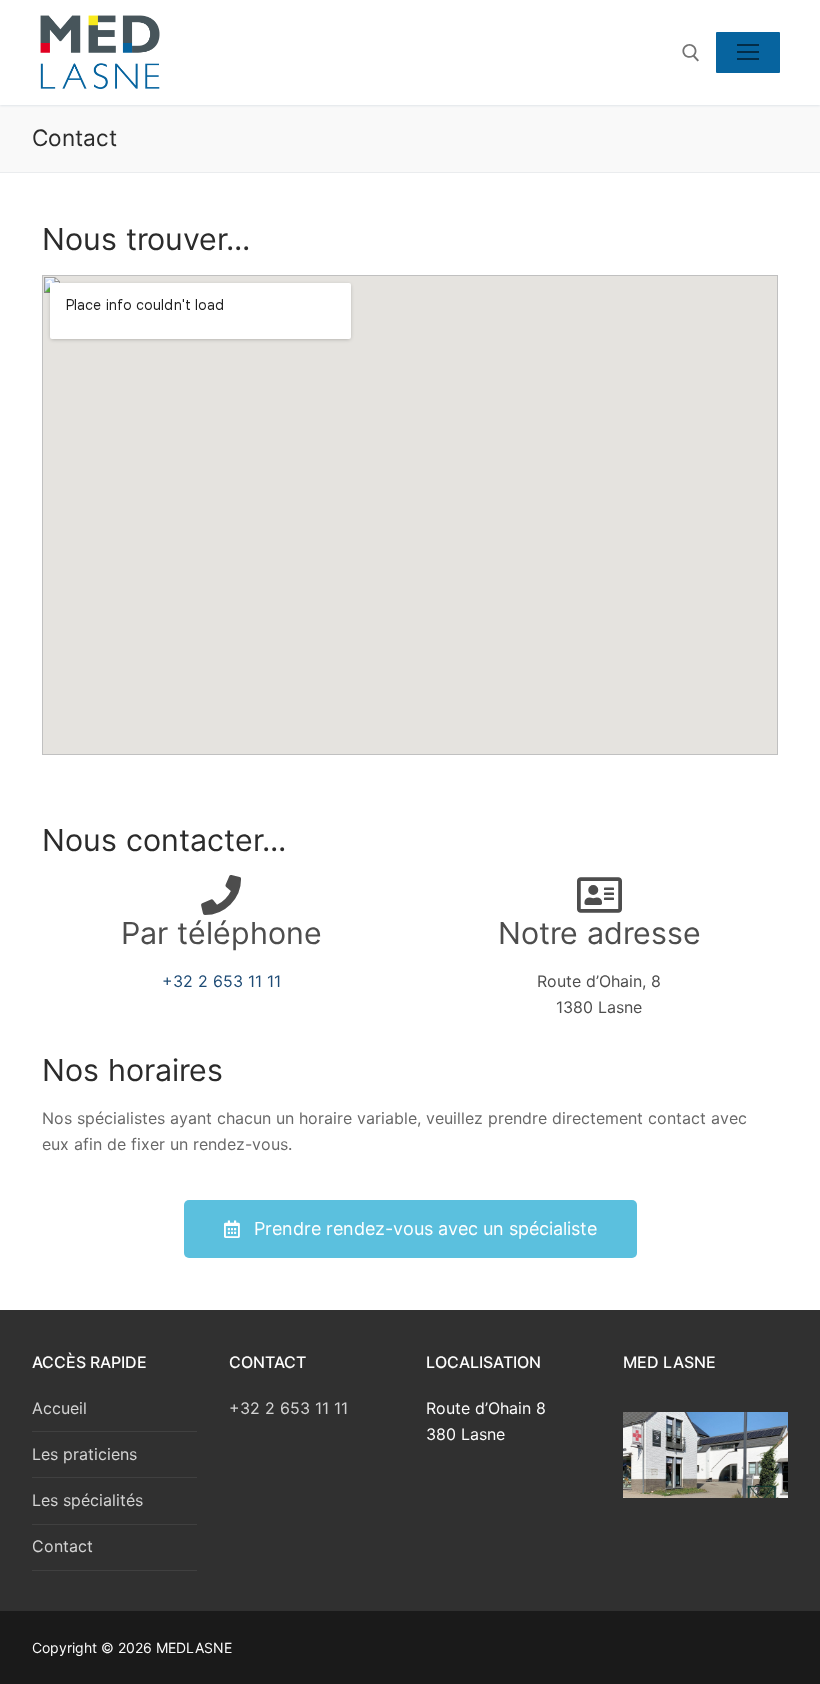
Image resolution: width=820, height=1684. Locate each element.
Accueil (59, 1408)
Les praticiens (84, 1454)
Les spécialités (87, 1500)
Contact (62, 1546)
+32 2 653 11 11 (221, 981)
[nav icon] (748, 53)
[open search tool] (691, 53)
